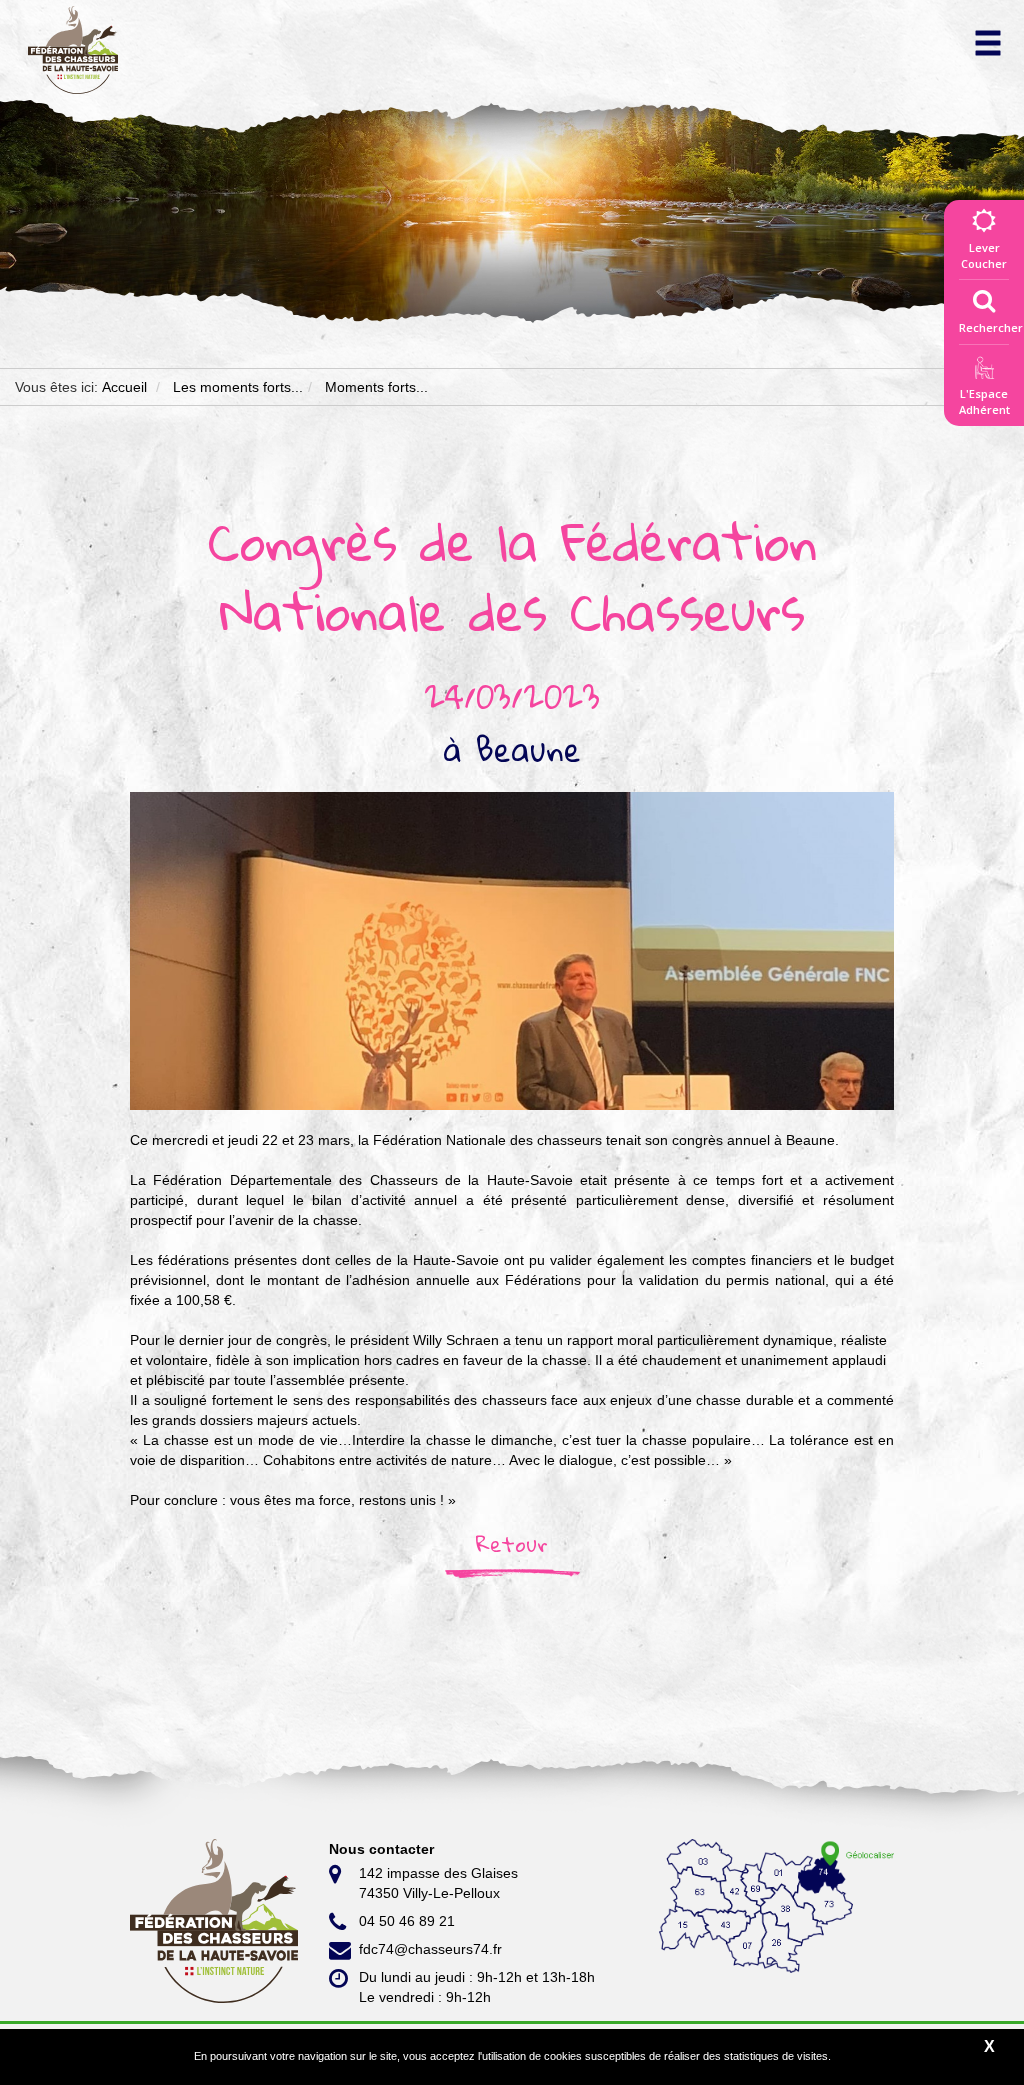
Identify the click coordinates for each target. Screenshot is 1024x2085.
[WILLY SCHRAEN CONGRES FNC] (512, 950)
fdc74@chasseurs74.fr (430, 1949)
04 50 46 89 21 (407, 1921)
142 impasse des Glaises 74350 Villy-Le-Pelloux (438, 1883)
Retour (512, 1544)
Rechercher (991, 327)
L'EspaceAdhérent (984, 401)
